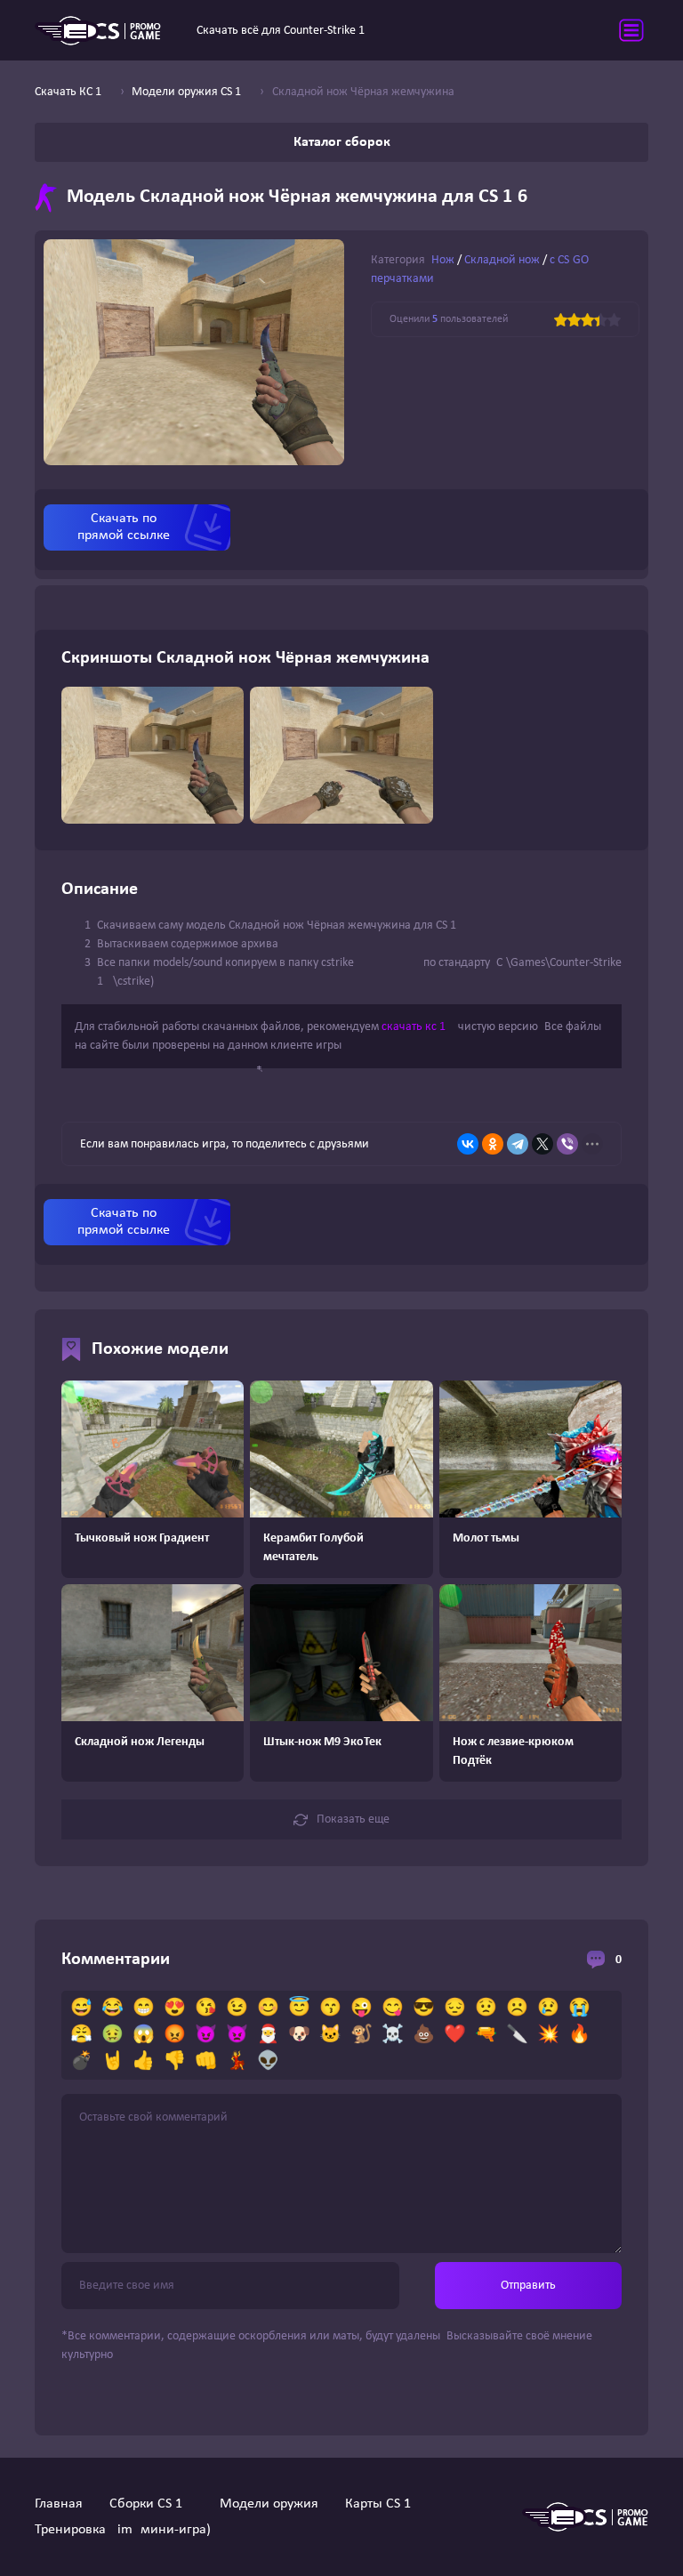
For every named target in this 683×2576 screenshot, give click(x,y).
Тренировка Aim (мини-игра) (123, 2530)
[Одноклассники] (493, 1144)
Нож (443, 260)
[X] (542, 1144)
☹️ (517, 2008)
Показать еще (353, 1819)
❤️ (455, 2035)
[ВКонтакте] (468, 1144)
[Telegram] (518, 1144)
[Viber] (567, 1144)
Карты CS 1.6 (383, 2504)
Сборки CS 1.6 (151, 2504)
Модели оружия (269, 2504)
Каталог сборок (342, 142)
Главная (59, 2504)
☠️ (393, 2035)
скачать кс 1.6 (418, 1027)
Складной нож (502, 260)
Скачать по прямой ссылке (124, 527)
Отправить (528, 2286)
